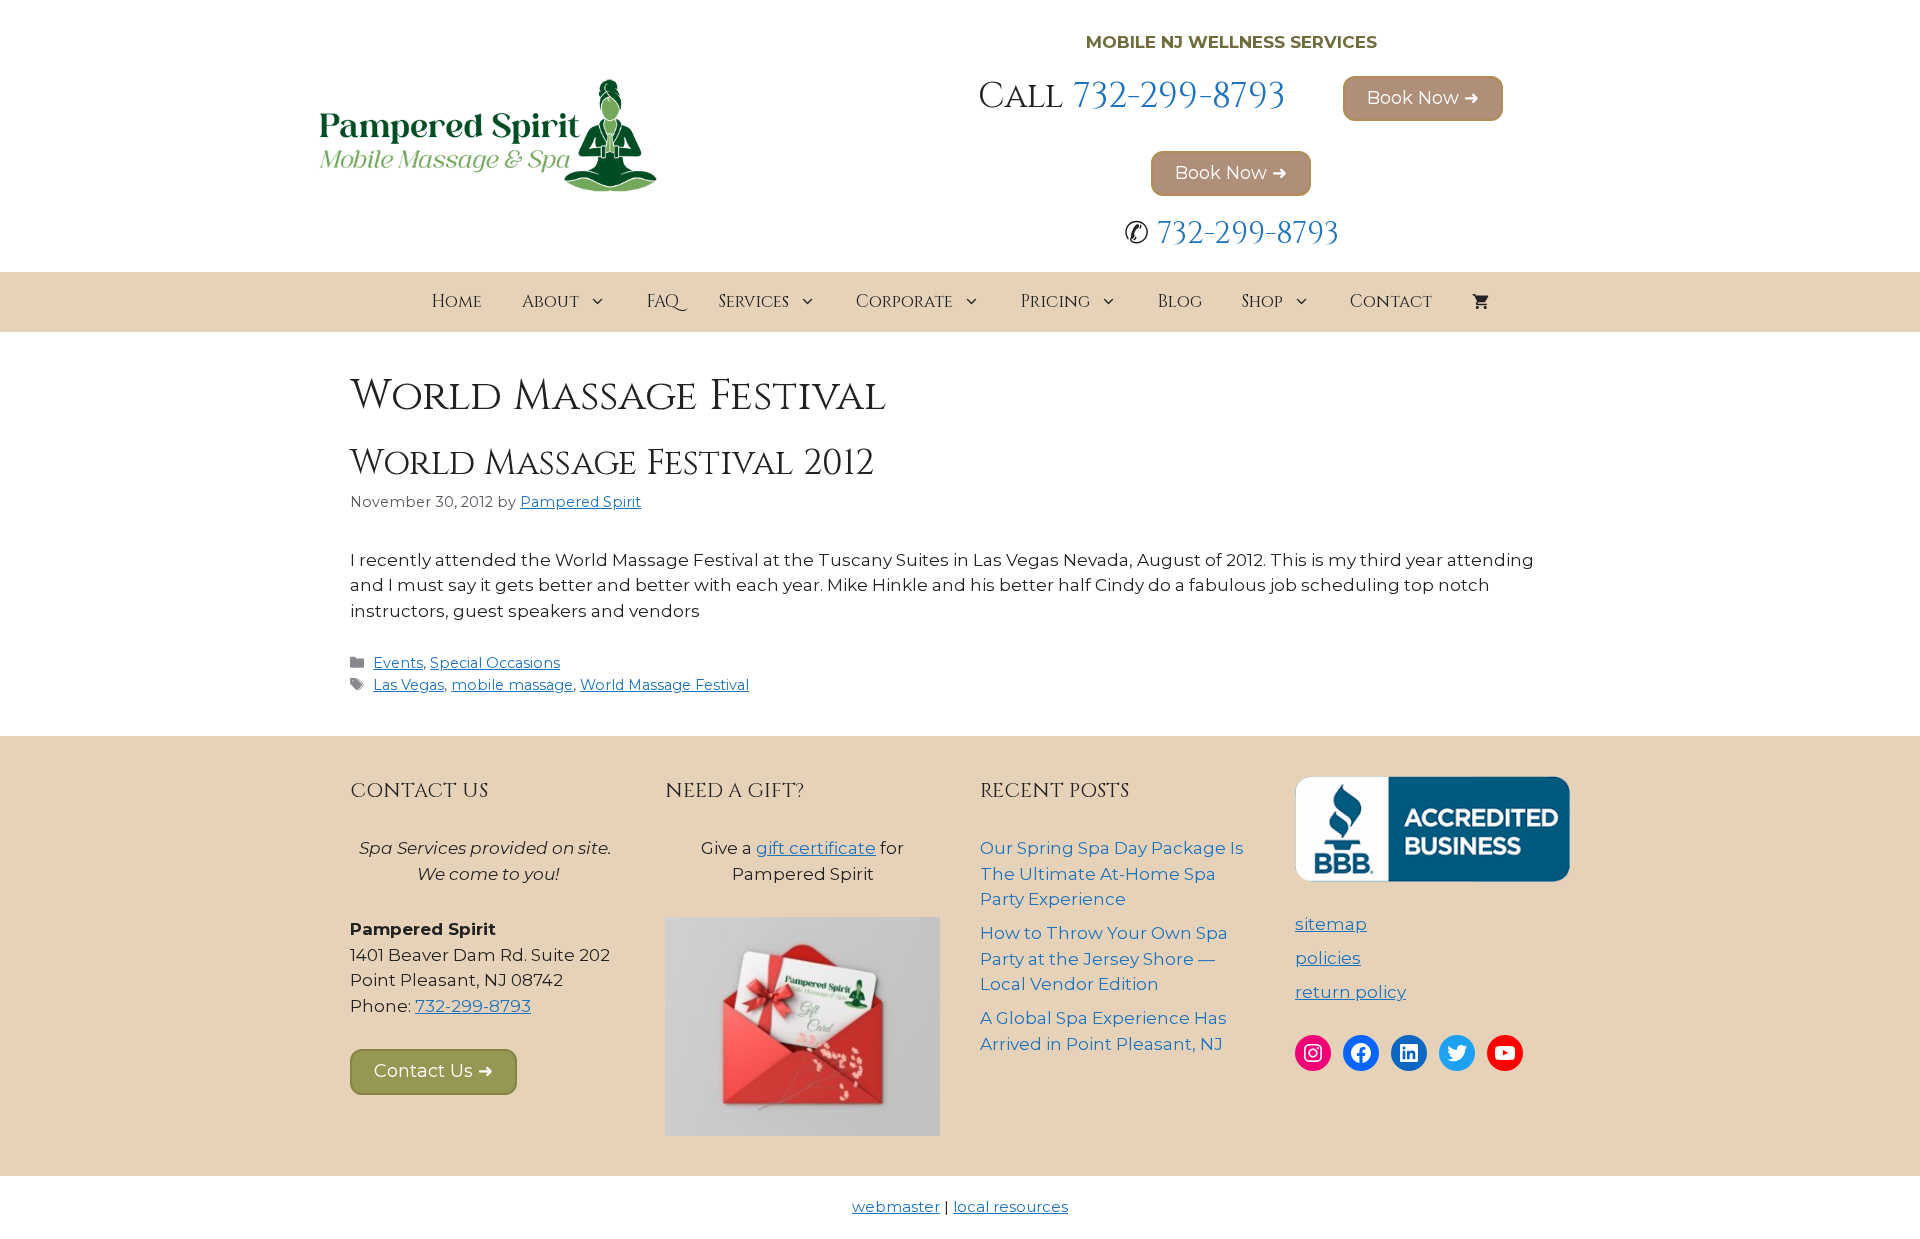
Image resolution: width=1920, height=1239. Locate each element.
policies (1328, 958)
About (550, 301)
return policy (1350, 992)
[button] (433, 1072)
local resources (1010, 1206)
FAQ (662, 301)
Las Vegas (408, 685)
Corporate (904, 301)
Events (398, 663)
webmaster (896, 1206)
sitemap (1331, 924)
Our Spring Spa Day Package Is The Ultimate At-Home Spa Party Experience (1112, 873)
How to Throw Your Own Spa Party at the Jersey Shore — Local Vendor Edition (1104, 958)
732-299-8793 (1179, 96)
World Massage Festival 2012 (612, 463)
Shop (1262, 301)
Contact (1391, 301)
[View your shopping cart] (1480, 302)
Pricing (1055, 301)
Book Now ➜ (1423, 98)
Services (754, 301)
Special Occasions (495, 663)
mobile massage (512, 685)
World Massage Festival (664, 685)
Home (456, 301)
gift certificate (816, 848)
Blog (1179, 301)
